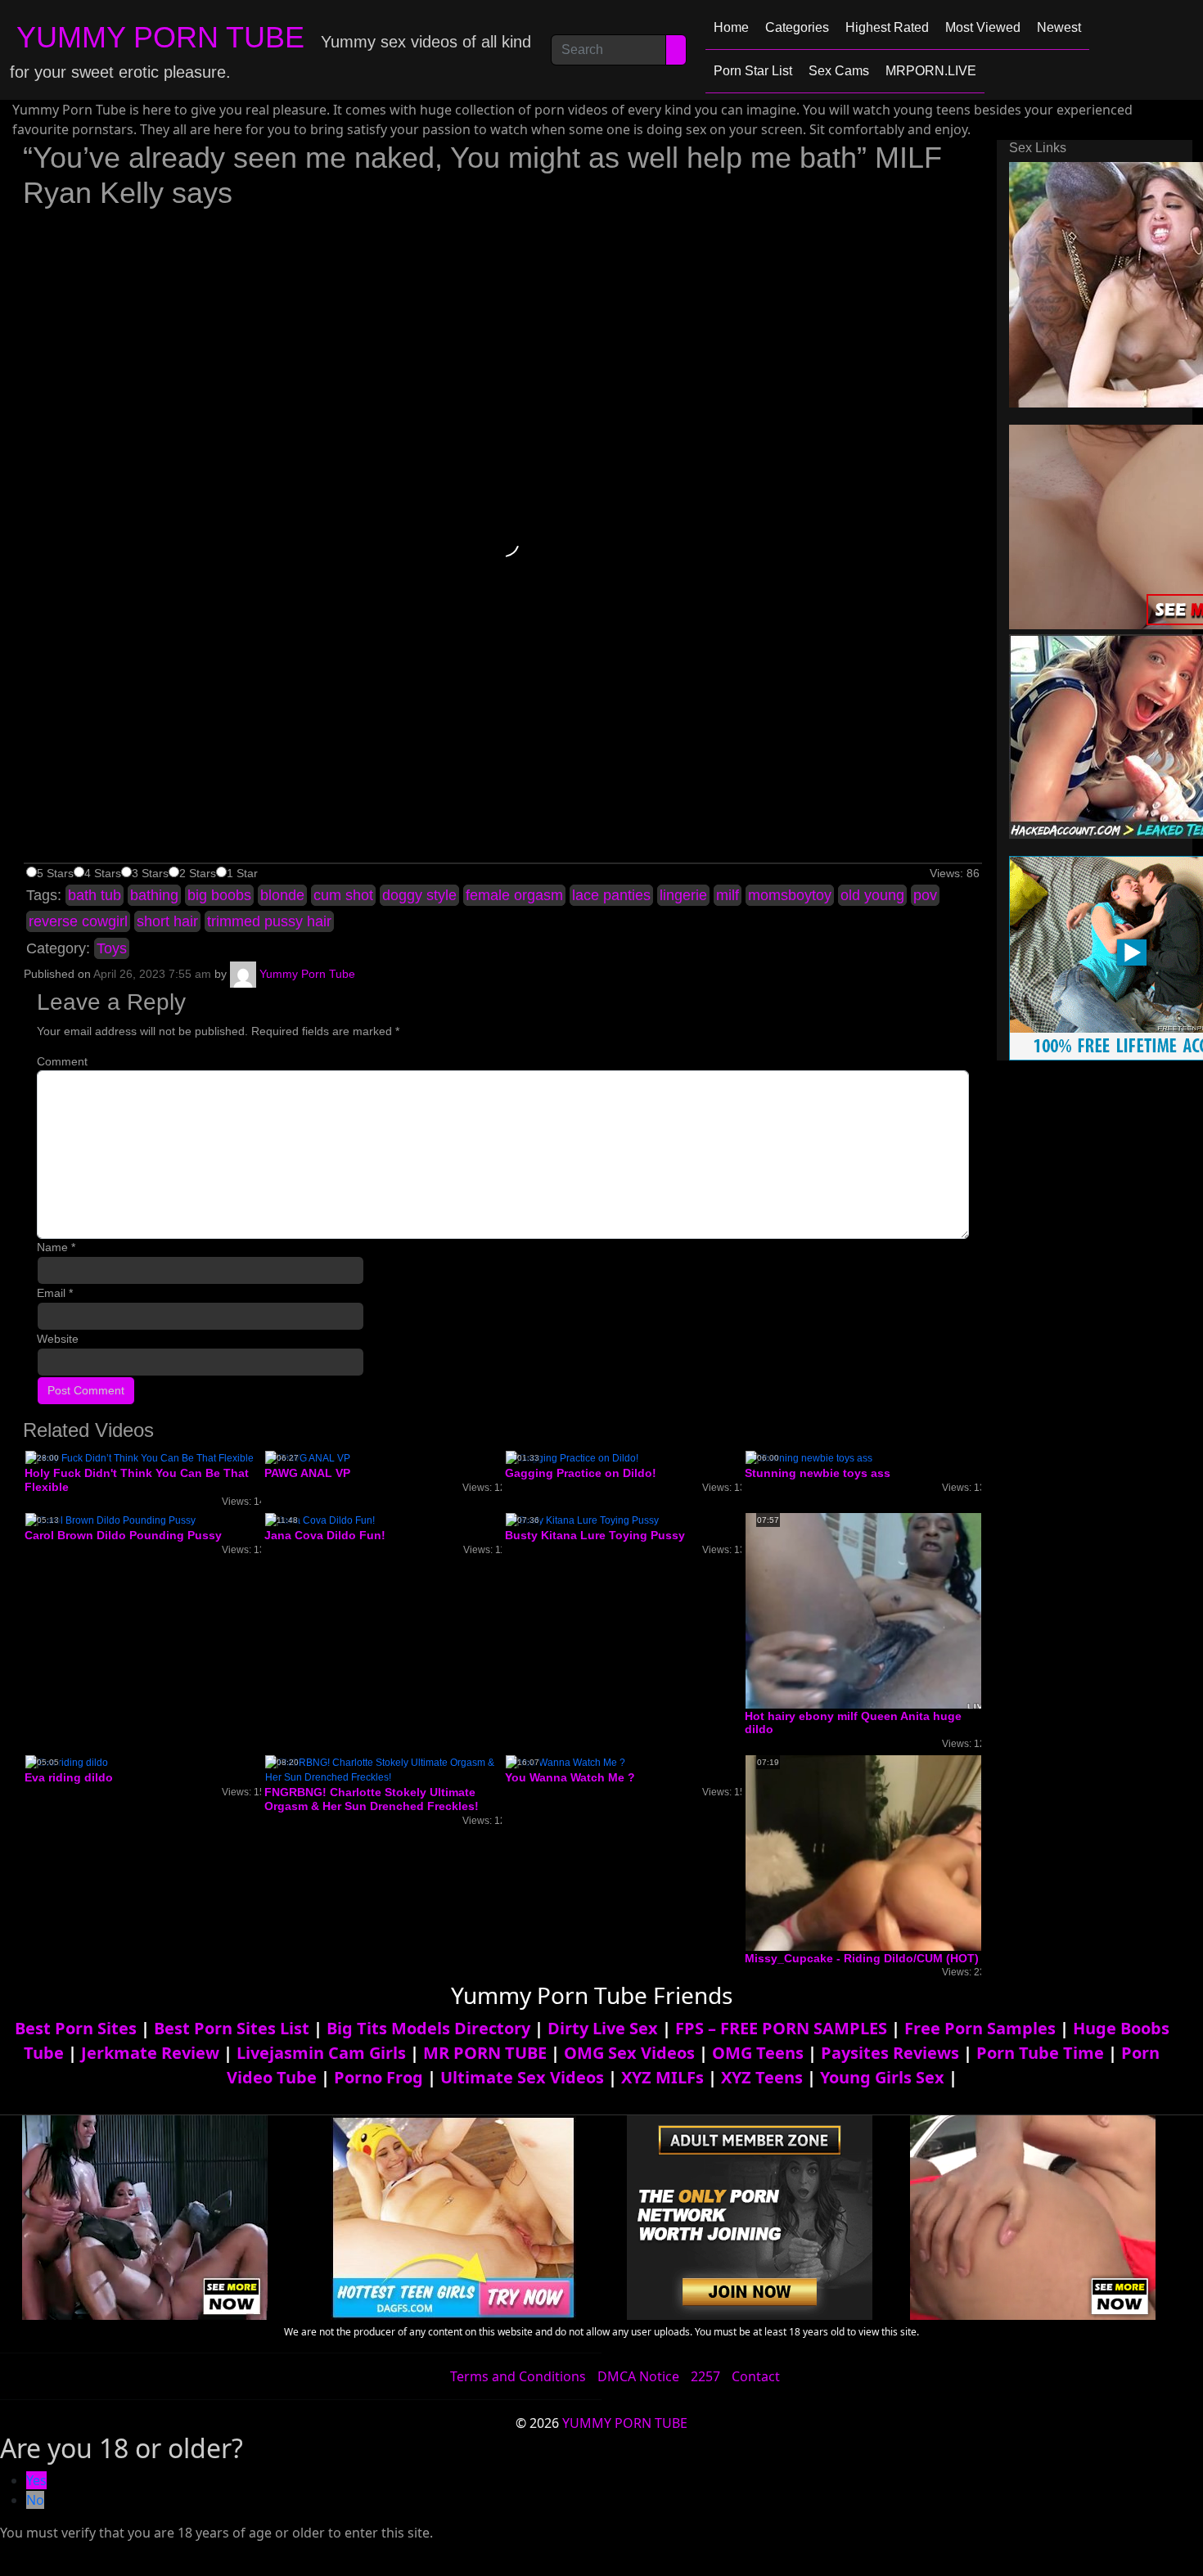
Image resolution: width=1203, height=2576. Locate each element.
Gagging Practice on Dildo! (581, 1473)
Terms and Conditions (518, 2376)
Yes (36, 2480)
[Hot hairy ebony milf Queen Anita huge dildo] (876, 1610)
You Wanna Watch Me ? (570, 1777)
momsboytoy (790, 895)
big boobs (219, 895)
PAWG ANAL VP (307, 1473)
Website (58, 1339)
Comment (62, 1061)
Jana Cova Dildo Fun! (325, 1535)
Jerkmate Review (150, 2053)
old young (872, 895)
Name (56, 1247)
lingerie (683, 895)
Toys (112, 948)
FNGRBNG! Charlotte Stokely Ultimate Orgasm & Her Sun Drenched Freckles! (372, 1799)
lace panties (611, 895)
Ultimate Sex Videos (522, 2077)
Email (55, 1293)
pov (925, 895)
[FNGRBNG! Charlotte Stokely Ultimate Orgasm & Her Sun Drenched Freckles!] (383, 1769)
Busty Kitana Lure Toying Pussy (595, 1535)
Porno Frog (378, 2077)
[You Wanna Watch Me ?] (565, 1762)
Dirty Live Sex (603, 2028)
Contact (756, 2376)
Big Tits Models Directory (428, 2028)
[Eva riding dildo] (67, 1762)
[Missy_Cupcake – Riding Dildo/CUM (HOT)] (876, 1853)
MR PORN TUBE (485, 2053)
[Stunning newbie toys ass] (809, 1458)
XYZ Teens (762, 2077)
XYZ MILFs (662, 2077)
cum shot (343, 895)
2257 (705, 2376)
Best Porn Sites (76, 2028)
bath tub (95, 895)
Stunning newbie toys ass (818, 1473)
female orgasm (514, 895)
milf (728, 895)
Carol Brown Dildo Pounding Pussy (123, 1535)
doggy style (419, 895)
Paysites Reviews (890, 2053)
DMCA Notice (638, 2376)
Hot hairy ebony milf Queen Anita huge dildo (853, 1723)
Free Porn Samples (980, 2028)
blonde (282, 895)
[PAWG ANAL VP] (308, 1458)
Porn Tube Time (1040, 2053)
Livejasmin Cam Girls (321, 2053)
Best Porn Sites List (232, 2028)
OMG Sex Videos (629, 2053)
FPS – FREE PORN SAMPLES (781, 2028)
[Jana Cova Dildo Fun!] (320, 1520)
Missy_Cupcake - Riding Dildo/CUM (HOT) (862, 1958)
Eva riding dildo (69, 1777)
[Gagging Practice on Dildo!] (572, 1458)
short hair (167, 921)
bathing (154, 895)
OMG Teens (758, 2053)
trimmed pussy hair (269, 921)
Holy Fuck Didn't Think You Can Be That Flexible (137, 1480)
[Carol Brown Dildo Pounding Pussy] (110, 1520)
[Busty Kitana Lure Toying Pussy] (582, 1520)
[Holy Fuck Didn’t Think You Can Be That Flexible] (140, 1458)
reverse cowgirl (78, 921)
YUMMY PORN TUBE (160, 37)
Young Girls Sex (882, 2077)
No (35, 2500)
